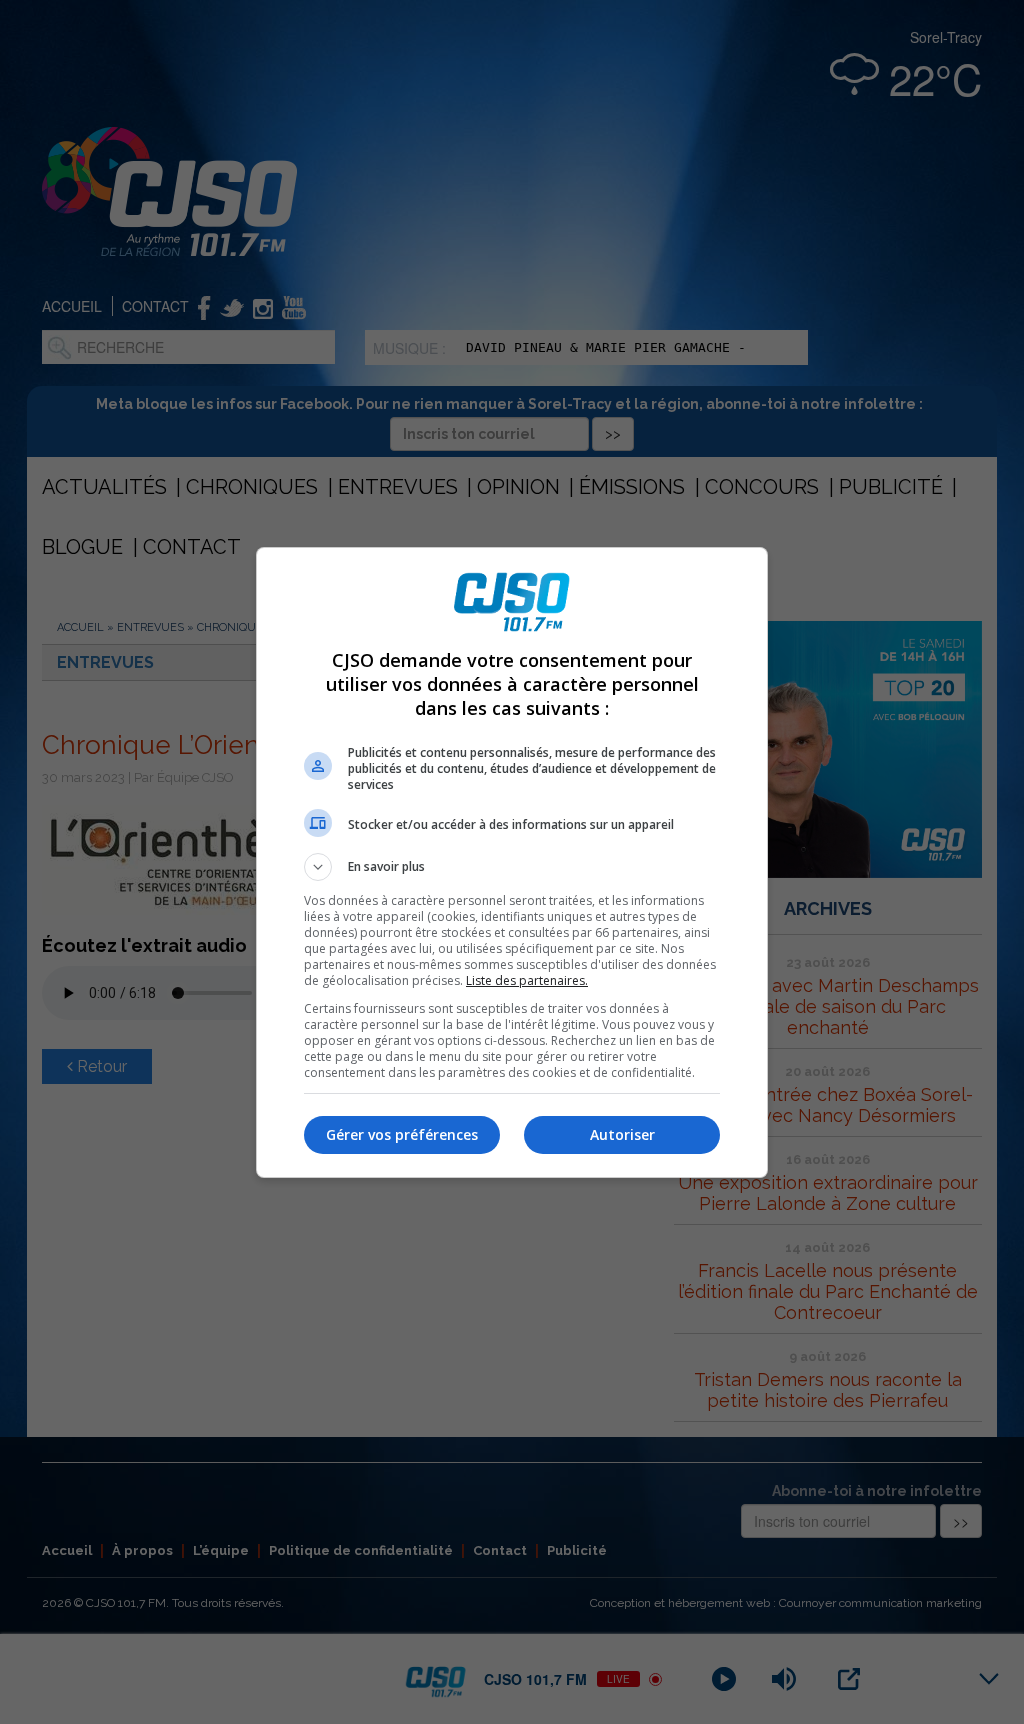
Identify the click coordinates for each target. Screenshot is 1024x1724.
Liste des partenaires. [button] (527, 980)
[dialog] (512, 862)
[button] (512, 867)
